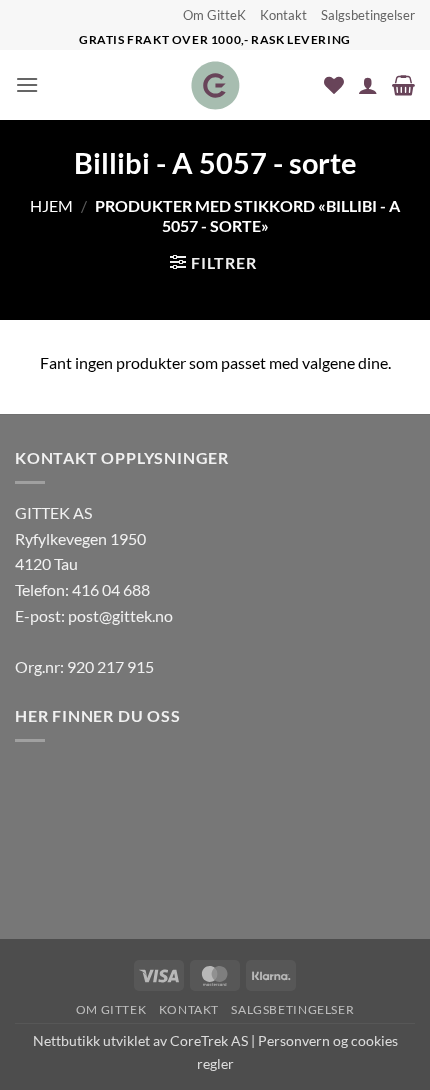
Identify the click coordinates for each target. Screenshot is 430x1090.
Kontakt (283, 15)
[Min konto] (368, 85)
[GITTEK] (215, 85)
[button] (27, 84)
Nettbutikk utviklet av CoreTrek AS (140, 1040)
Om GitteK (214, 15)
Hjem (51, 205)
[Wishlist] (334, 85)
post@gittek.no (120, 615)
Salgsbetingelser (368, 15)
